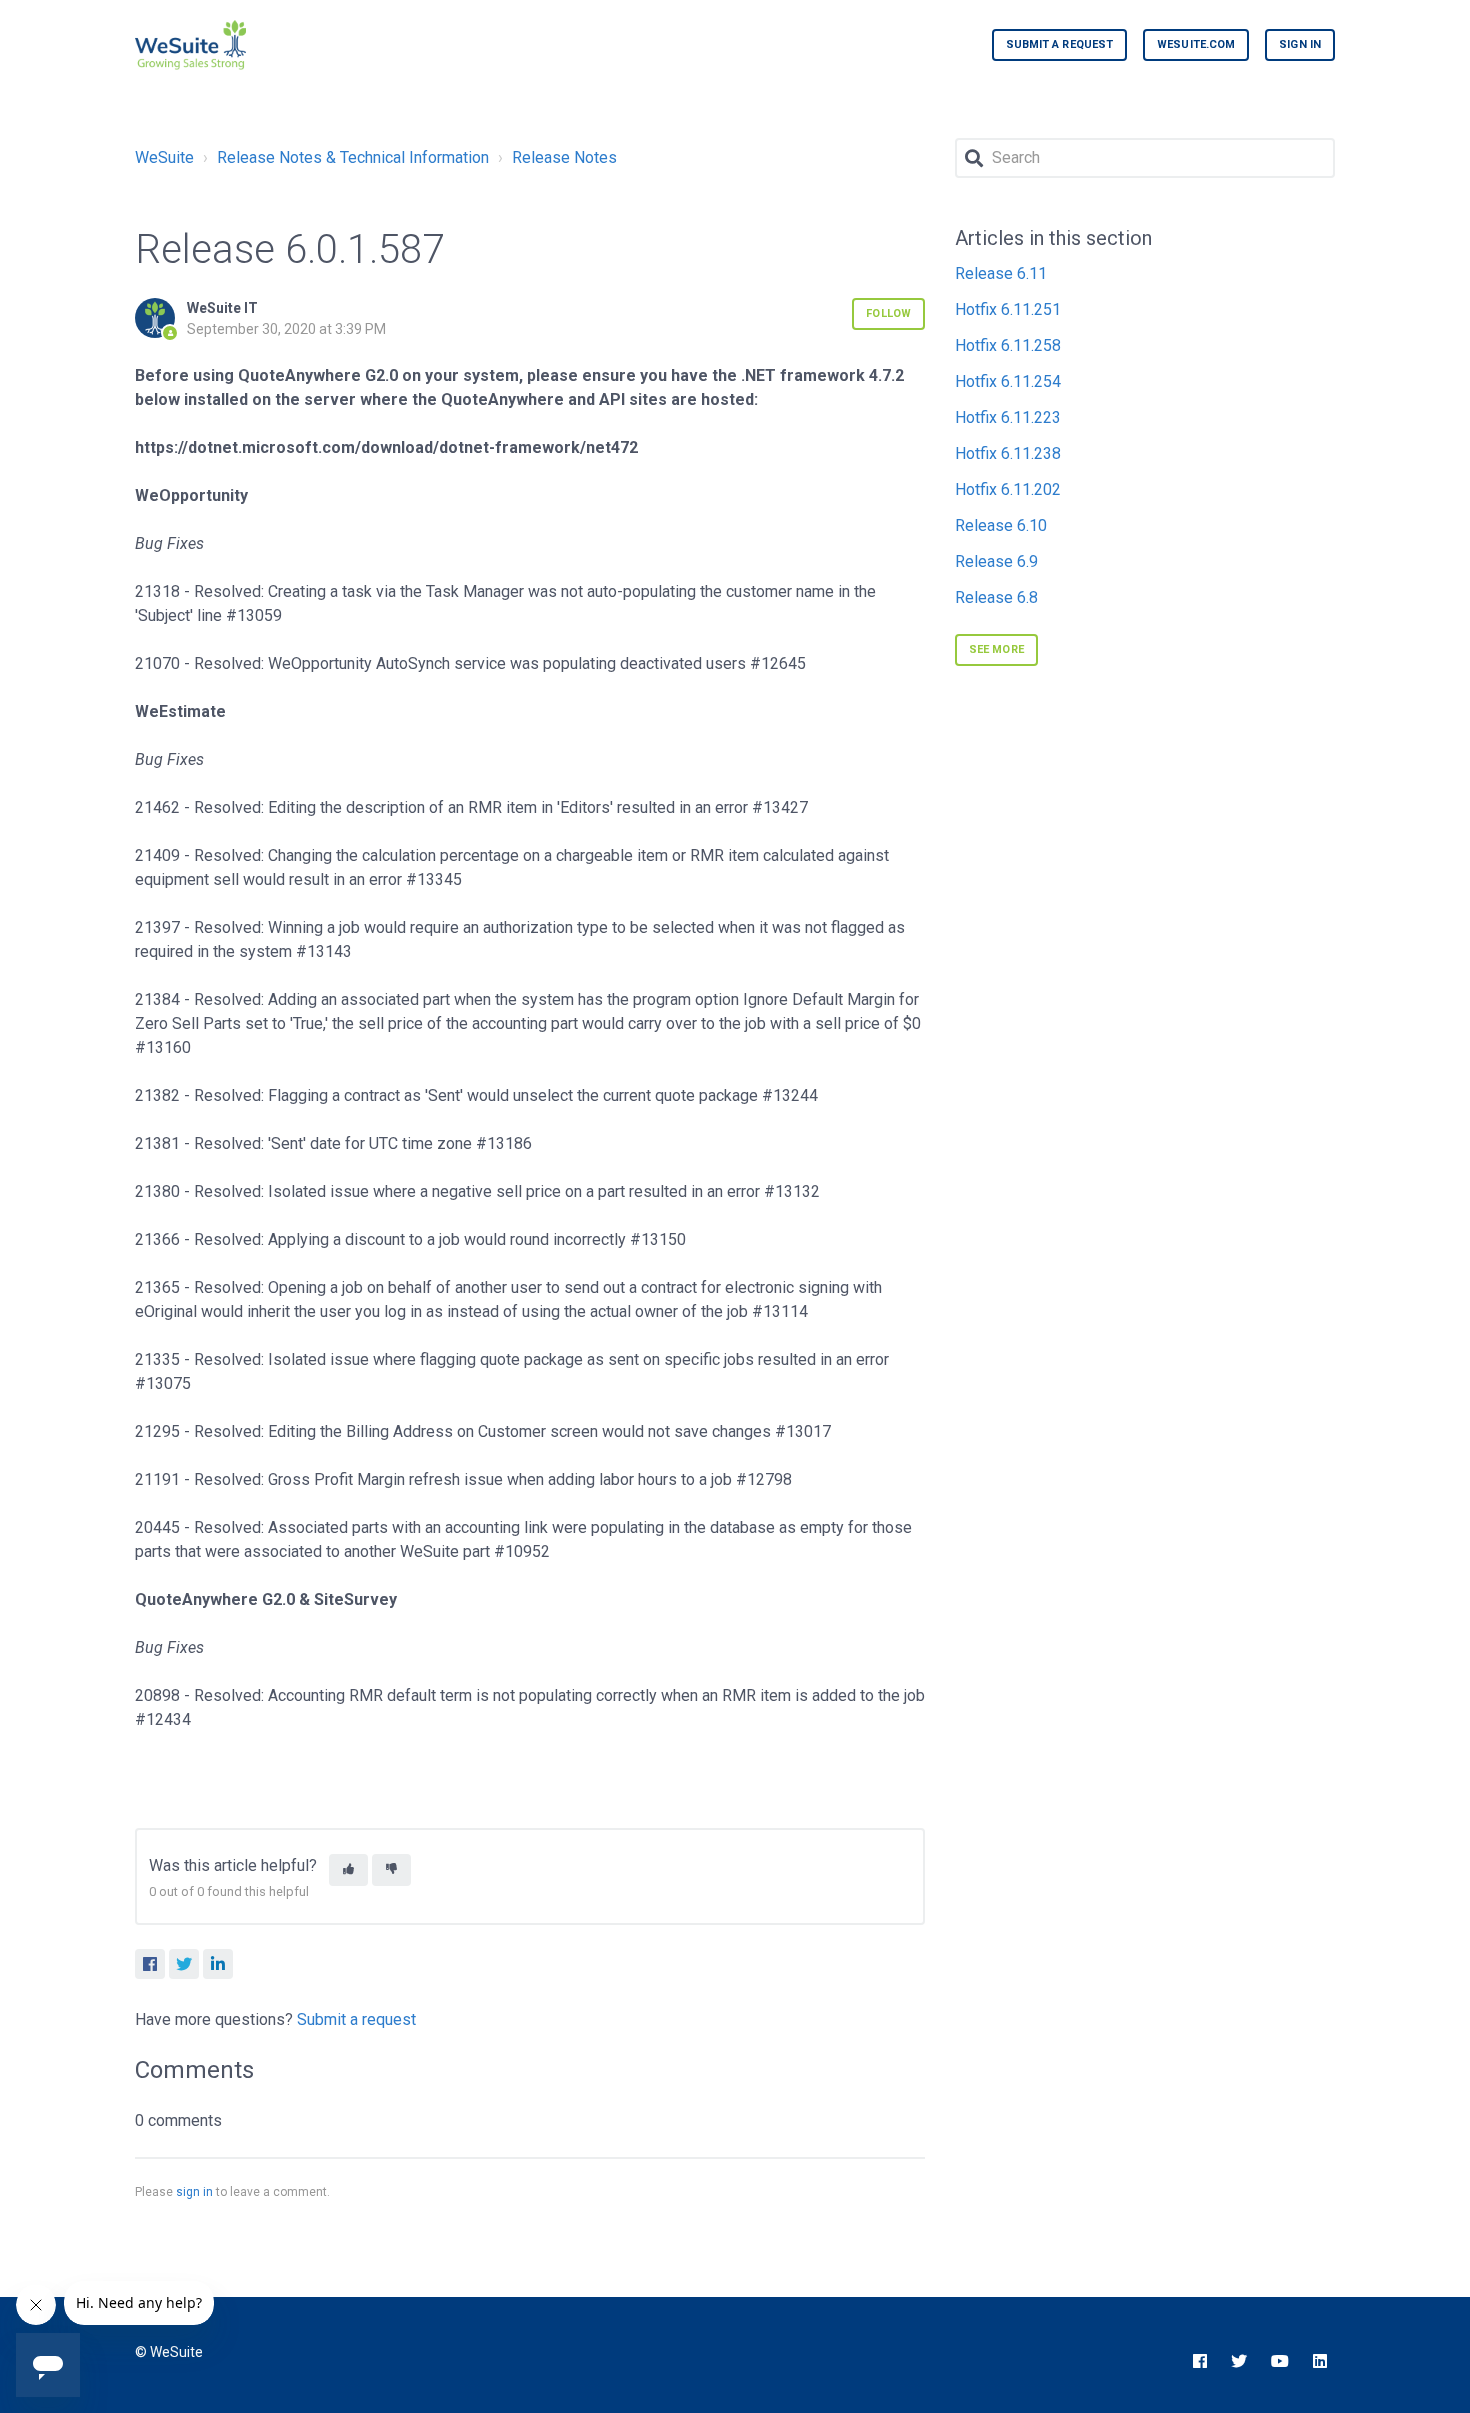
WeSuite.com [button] (1196, 44)
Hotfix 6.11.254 (1008, 381)
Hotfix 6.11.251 (1008, 309)
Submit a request (1060, 44)
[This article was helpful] (348, 1870)
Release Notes (564, 157)
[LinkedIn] (218, 1964)
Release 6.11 (1001, 273)
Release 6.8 (996, 597)
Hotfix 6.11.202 (1008, 489)
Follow (888, 313)
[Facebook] (150, 1964)
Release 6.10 (1001, 525)
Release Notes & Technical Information (353, 157)
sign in (194, 2192)
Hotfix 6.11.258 (1008, 345)
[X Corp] (184, 1964)
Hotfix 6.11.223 (1008, 417)
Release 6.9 (996, 561)
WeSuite (164, 157)
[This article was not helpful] (391, 1870)
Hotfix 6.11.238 (1008, 453)
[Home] (190, 45)
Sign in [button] (1300, 44)
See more (996, 649)
